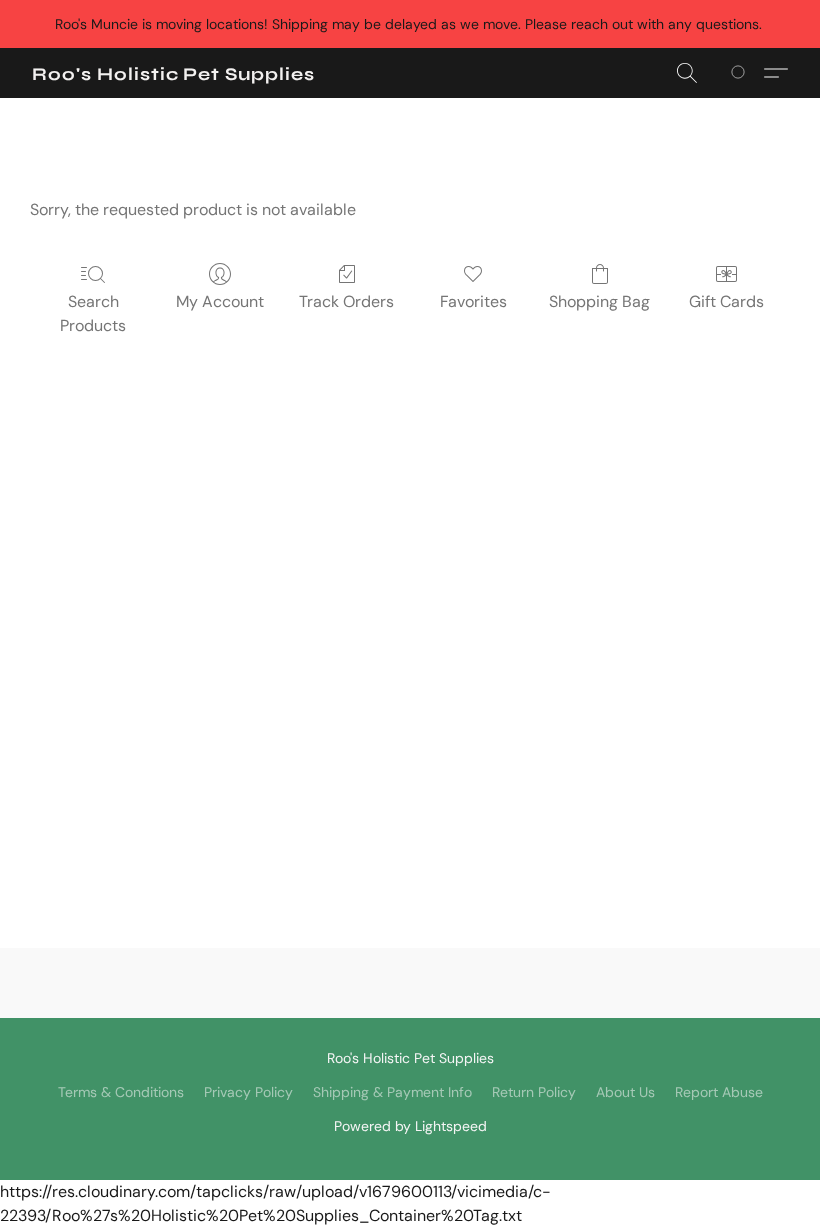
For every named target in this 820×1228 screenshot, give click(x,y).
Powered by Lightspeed (410, 1126)
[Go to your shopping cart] (741, 73)
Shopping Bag (599, 301)
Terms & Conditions (121, 1092)
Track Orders (346, 301)
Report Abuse (719, 1092)
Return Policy (534, 1092)
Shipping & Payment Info (392, 1092)
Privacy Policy (248, 1092)
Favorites (473, 301)
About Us (625, 1092)
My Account (220, 301)
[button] (173, 74)
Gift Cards (726, 301)
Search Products (93, 313)
